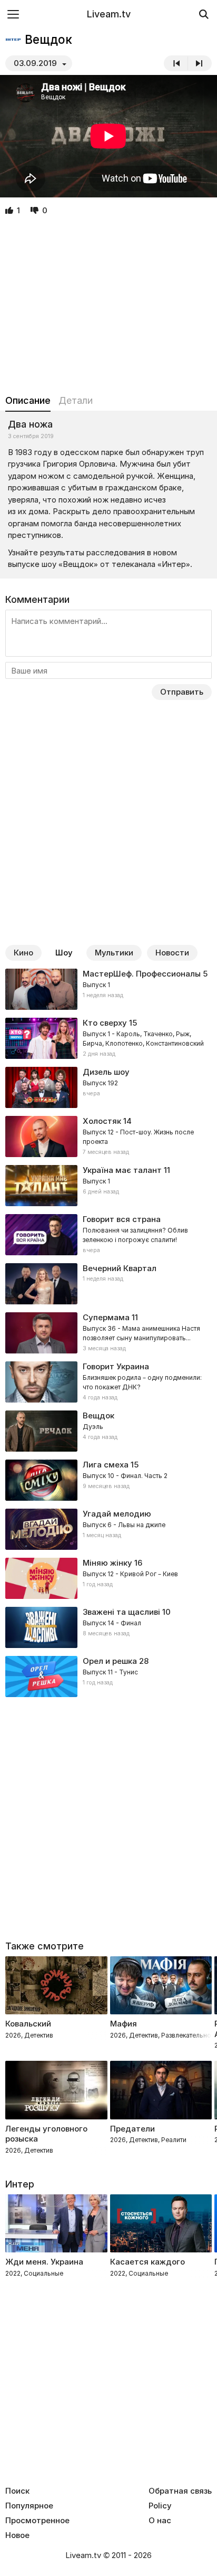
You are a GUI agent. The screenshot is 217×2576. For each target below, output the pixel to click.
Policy (160, 2506)
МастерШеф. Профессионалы (142, 974)
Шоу (64, 953)
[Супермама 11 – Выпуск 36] (108, 1333)
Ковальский (28, 2024)
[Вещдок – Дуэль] (108, 1431)
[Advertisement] (108, 306)
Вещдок (98, 1415)
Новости (172, 953)
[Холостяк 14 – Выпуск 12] (108, 1137)
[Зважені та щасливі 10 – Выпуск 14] (108, 1627)
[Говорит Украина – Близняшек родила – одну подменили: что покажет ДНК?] (108, 1382)
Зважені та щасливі (121, 1612)
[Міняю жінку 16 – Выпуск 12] (108, 1578)
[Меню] (13, 14)
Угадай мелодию (117, 1514)
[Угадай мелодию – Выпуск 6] (108, 1529)
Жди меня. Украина (44, 2262)
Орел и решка (110, 1661)
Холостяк (102, 1121)
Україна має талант (122, 1170)
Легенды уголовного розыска (46, 2134)
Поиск (17, 2491)
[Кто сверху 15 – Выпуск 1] (108, 1038)
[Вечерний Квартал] (108, 1284)
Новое (17, 2535)
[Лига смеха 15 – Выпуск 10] (108, 1480)
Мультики (114, 953)
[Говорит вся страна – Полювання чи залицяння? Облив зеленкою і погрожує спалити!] (108, 1235)
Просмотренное (37, 2521)
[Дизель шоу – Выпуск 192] (108, 1087)
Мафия (124, 2024)
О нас (160, 2521)
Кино (23, 953)
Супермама (106, 1317)
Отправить (182, 692)
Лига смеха (106, 1465)
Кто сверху (105, 1023)
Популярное (29, 2506)
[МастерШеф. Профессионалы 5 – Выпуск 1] (108, 989)
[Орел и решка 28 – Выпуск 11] (108, 1677)
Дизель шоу (106, 1072)
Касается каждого (147, 2262)
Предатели (132, 2129)
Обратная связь (180, 2491)
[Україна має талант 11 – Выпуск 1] (108, 1186)
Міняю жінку (107, 1563)
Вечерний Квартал (120, 1268)
